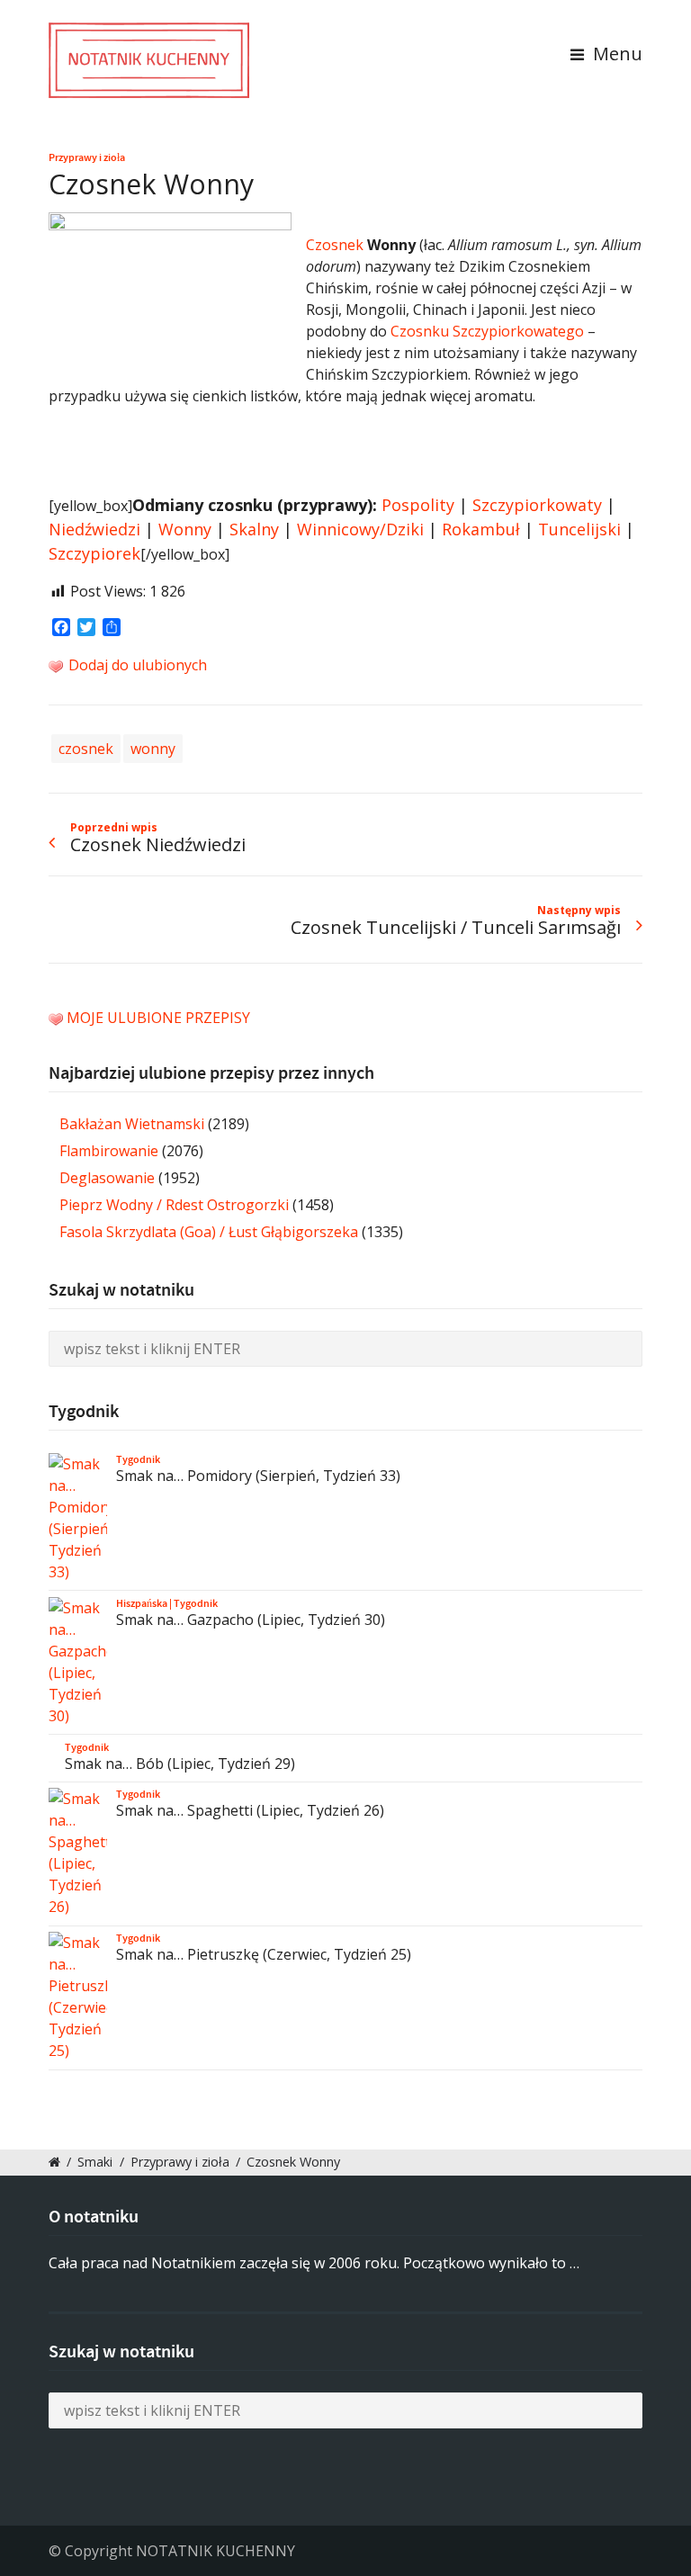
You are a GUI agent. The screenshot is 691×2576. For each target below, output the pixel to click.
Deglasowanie (107, 1178)
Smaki (95, 2162)
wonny (153, 749)
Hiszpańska (142, 1603)
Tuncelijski (579, 529)
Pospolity (418, 505)
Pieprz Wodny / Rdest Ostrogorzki (174, 1205)
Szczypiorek (94, 553)
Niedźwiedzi (94, 529)
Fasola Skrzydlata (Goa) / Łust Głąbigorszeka (209, 1232)
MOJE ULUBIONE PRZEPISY (158, 1018)
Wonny (185, 529)
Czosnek (335, 245)
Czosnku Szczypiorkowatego (487, 331)
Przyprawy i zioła (87, 157)
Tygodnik (138, 1459)
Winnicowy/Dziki (360, 529)
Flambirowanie (109, 1151)
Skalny (254, 529)
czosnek (86, 749)
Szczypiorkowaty (537, 505)
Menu (615, 54)
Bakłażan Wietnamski (132, 1124)
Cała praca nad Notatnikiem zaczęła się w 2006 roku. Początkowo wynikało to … (314, 2263)
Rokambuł (481, 529)
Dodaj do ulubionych (136, 665)
